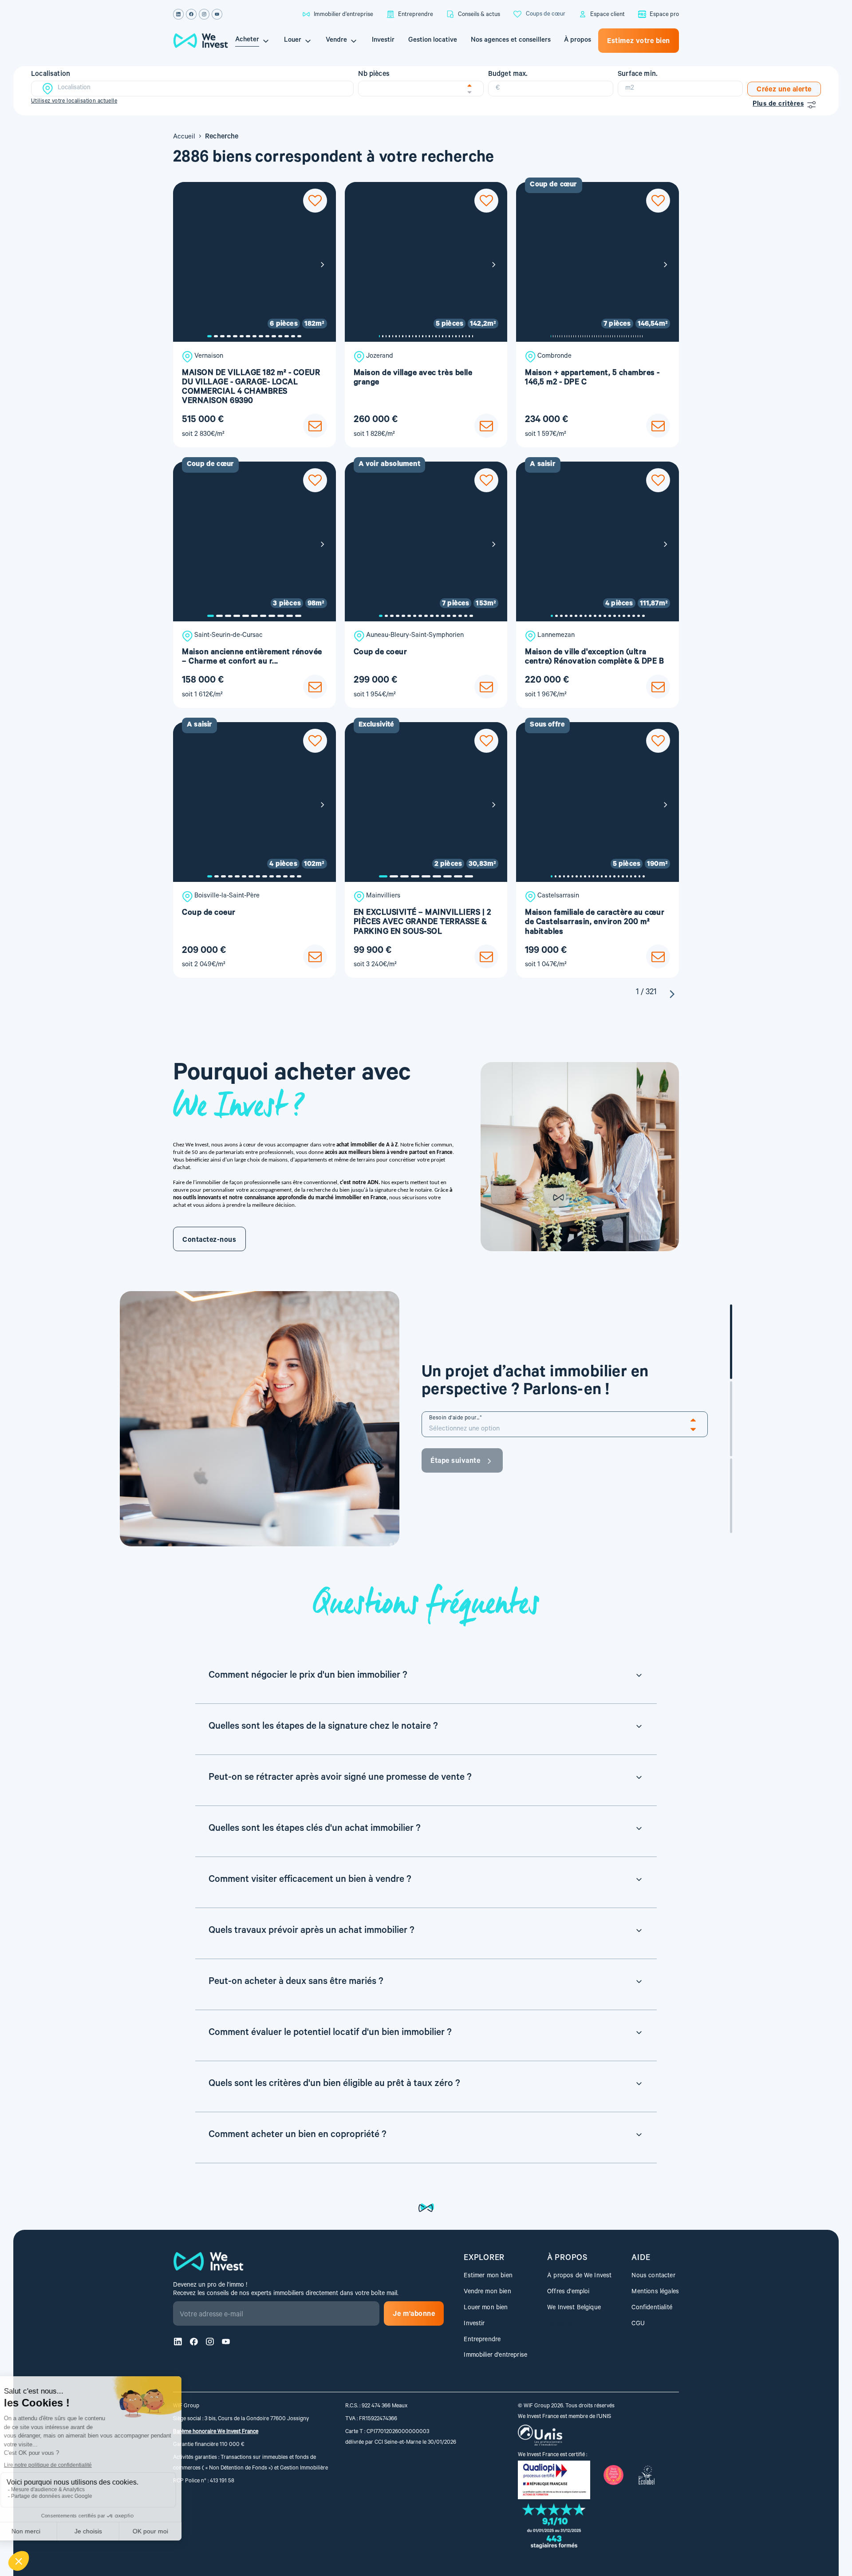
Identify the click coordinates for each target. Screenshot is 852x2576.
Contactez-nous (209, 1241)
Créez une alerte (784, 90)
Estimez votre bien (639, 42)
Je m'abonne (414, 2315)
